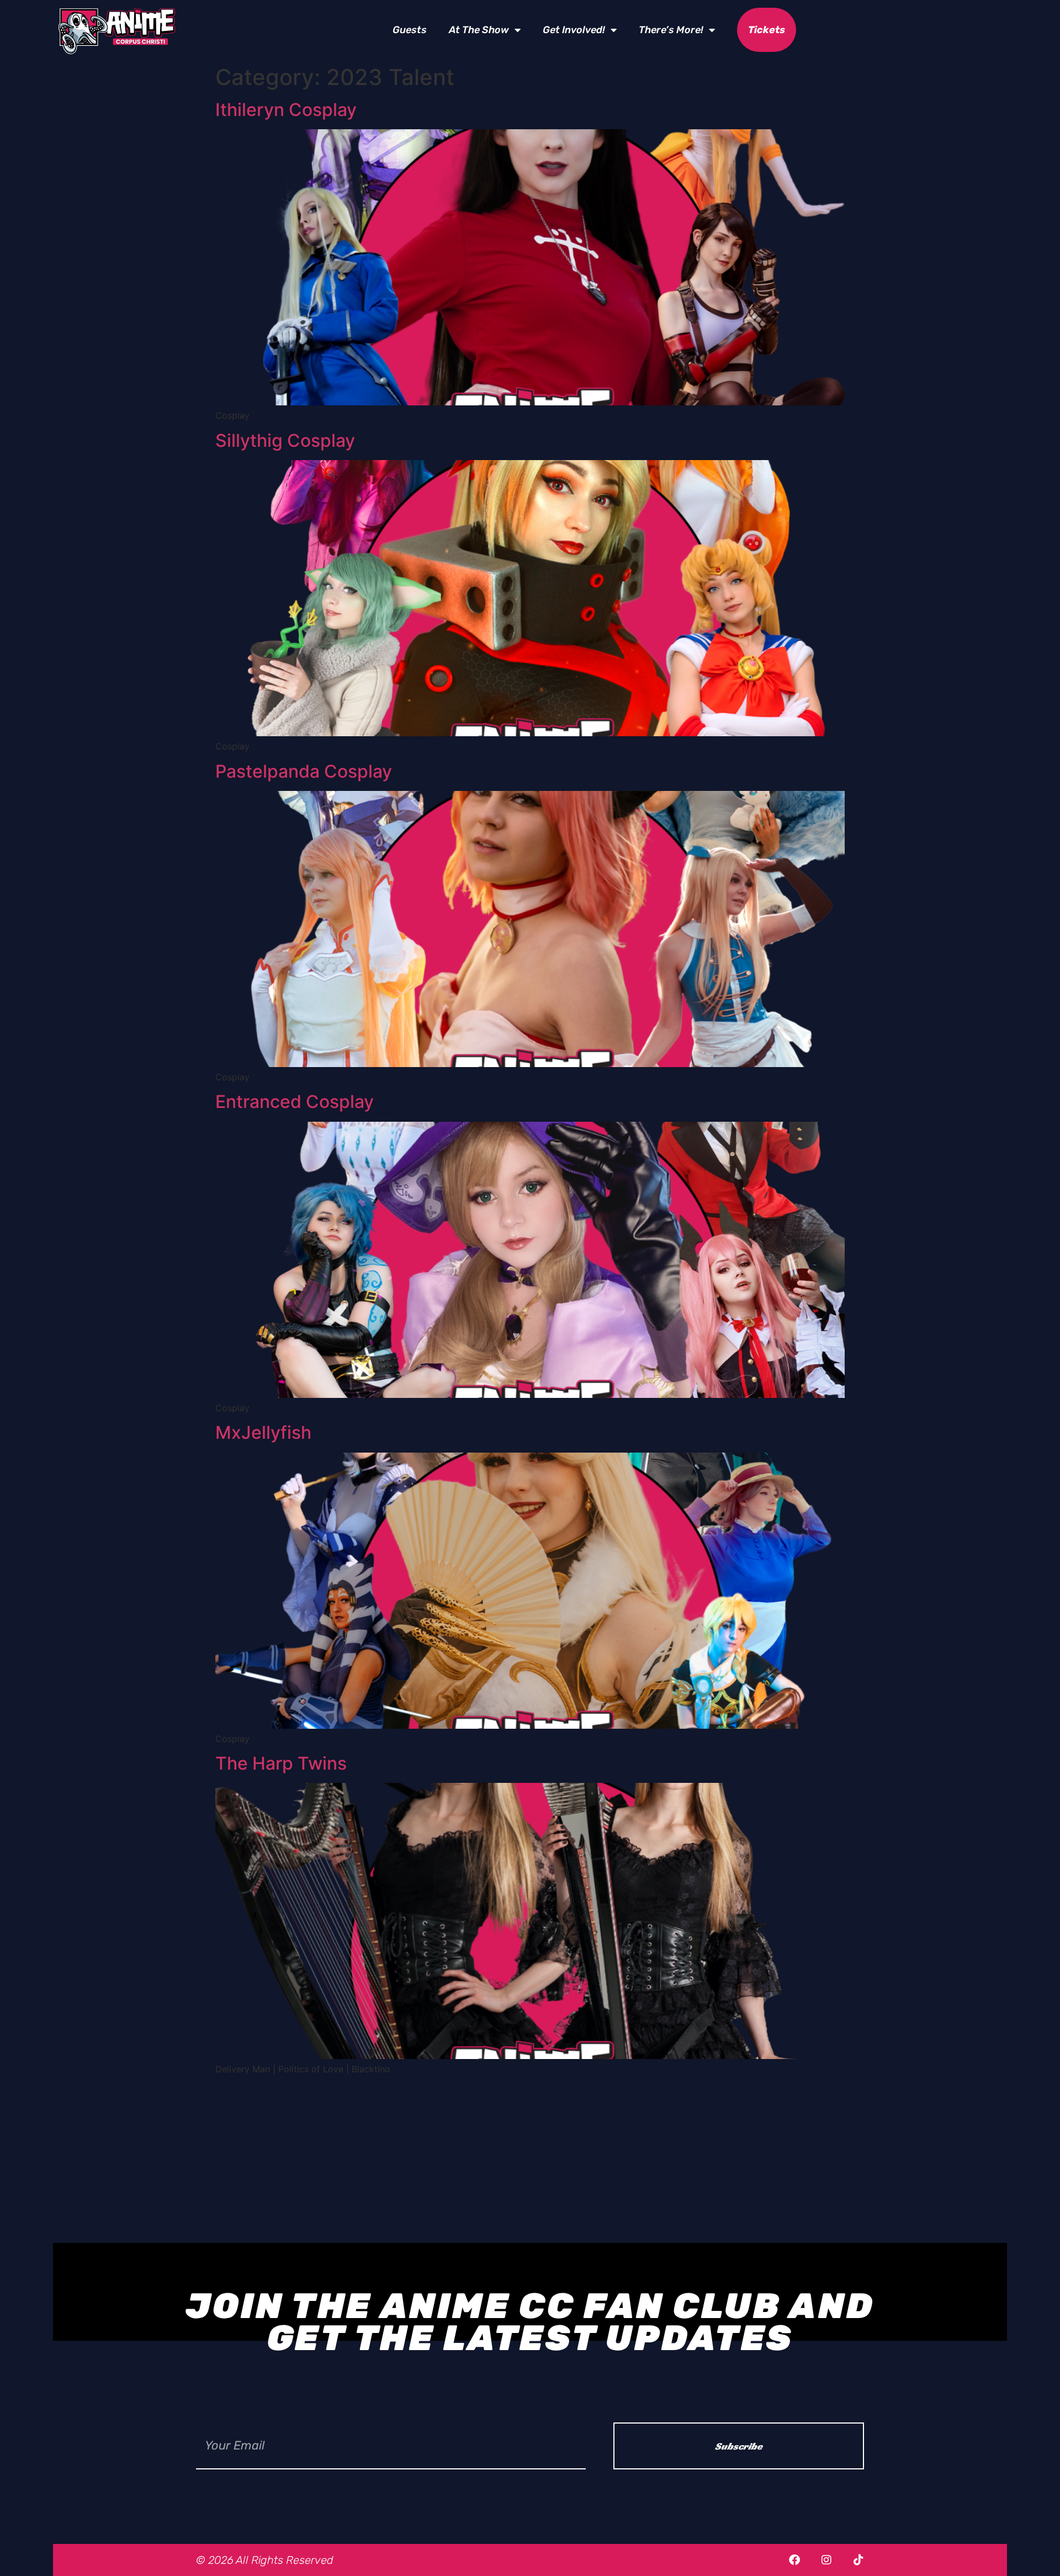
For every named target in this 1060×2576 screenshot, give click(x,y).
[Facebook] (794, 2560)
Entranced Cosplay (295, 1102)
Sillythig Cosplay (285, 440)
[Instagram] (826, 2560)
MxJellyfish (263, 1432)
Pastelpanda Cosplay (304, 771)
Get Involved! (574, 30)
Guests (410, 30)
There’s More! (671, 30)
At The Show (479, 30)
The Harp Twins (281, 1763)
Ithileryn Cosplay (286, 110)
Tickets (767, 30)
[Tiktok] (858, 2560)
